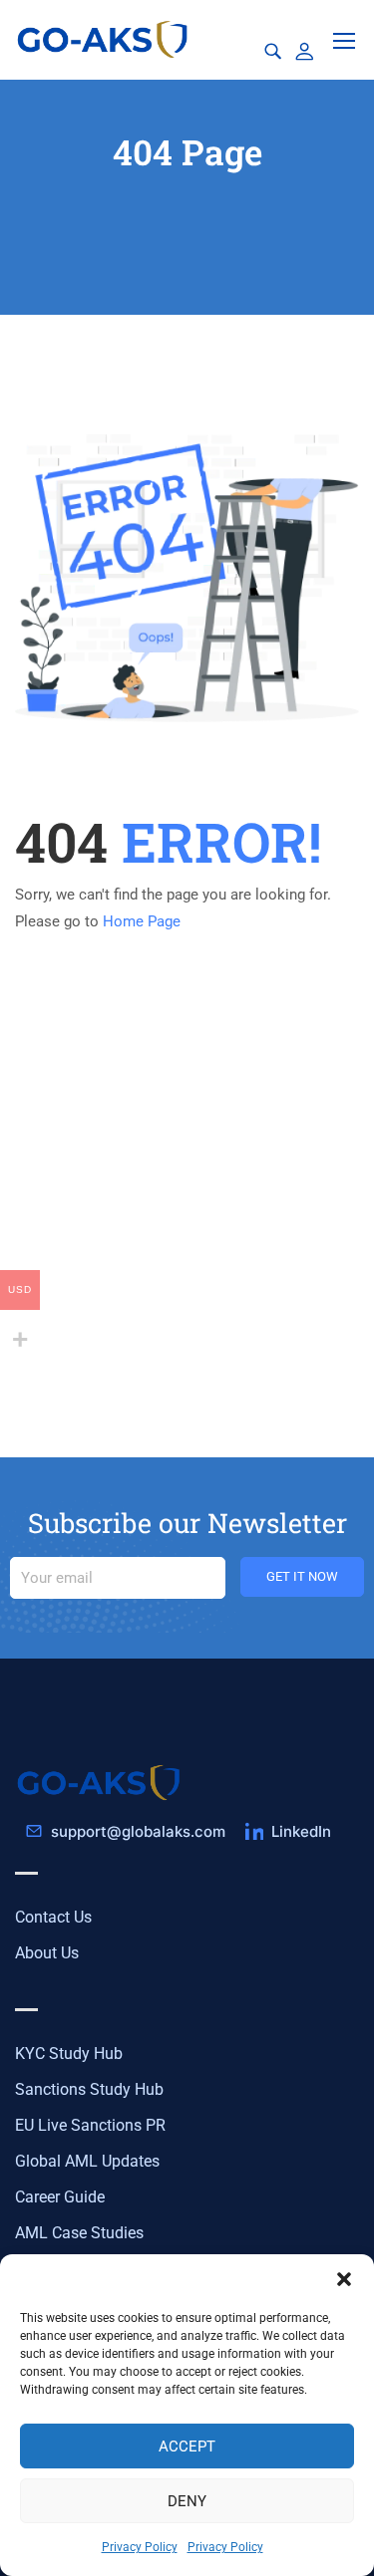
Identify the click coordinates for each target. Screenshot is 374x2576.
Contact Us (53, 1917)
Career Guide (60, 2197)
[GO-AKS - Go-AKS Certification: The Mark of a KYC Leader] (104, 39)
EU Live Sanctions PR (90, 2125)
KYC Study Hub (69, 2054)
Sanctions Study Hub (89, 2089)
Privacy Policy (140, 2547)
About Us (47, 1953)
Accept (187, 2447)
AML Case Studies (79, 2233)
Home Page (142, 921)
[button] (344, 2279)
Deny (187, 2501)
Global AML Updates (87, 2161)
